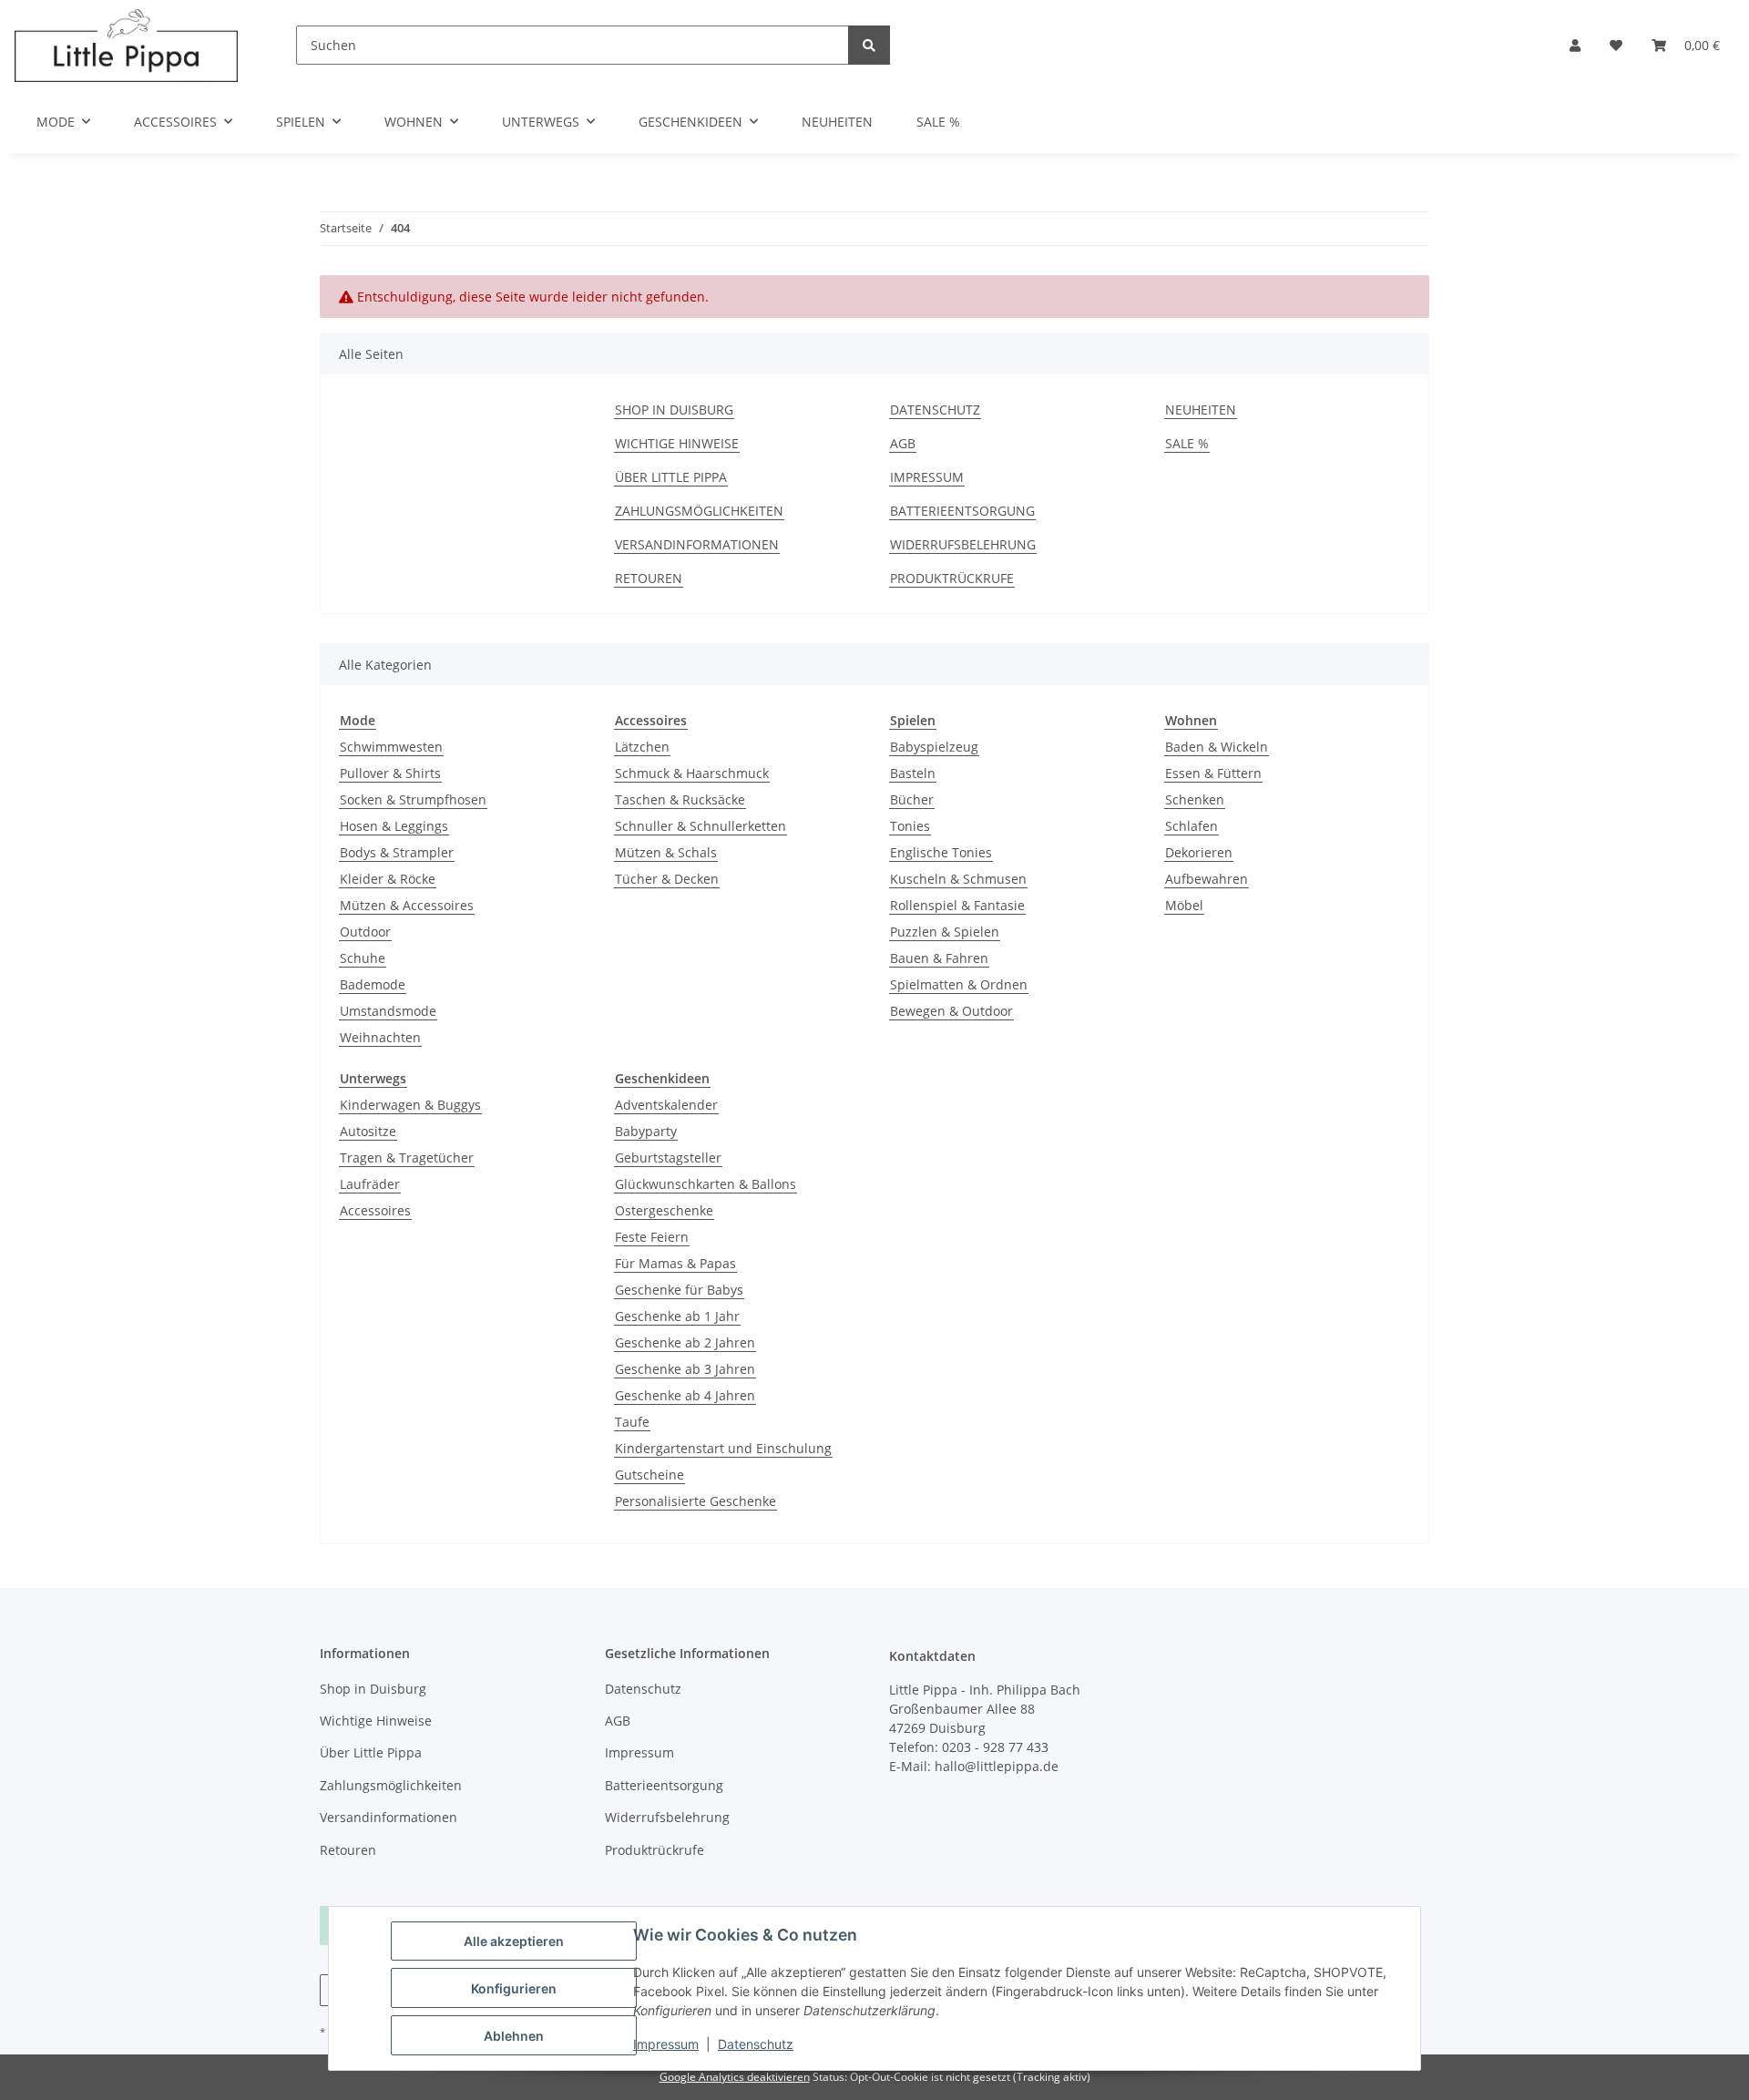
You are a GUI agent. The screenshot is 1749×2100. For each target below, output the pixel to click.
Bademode (373, 984)
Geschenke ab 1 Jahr (677, 1316)
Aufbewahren (1207, 879)
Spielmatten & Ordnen (959, 984)
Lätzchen (642, 747)
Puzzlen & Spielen (945, 932)
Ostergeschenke (664, 1210)
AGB (903, 443)
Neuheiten (837, 122)
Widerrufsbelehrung (963, 544)
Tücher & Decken (667, 879)
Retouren (649, 578)
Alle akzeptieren (514, 1941)
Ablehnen (514, 2036)
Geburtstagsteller (668, 1158)
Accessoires (375, 1210)
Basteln (913, 773)
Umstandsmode (388, 1011)
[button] (1575, 45)
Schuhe (363, 958)
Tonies (910, 826)
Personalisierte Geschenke (696, 1501)
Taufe (632, 1422)
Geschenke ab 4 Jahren (685, 1395)
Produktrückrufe (952, 578)
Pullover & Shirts (390, 773)
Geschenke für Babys (679, 1290)
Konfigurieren (514, 1988)
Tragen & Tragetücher (407, 1158)
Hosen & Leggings (394, 826)
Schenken (1195, 799)
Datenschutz (756, 2044)
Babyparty (646, 1131)
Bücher (912, 799)
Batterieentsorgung (962, 511)
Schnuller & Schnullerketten (701, 826)
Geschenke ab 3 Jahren (685, 1369)
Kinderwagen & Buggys (410, 1105)
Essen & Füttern (1213, 773)
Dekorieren (1199, 852)
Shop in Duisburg (674, 410)
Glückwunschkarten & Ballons (706, 1184)
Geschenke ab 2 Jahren (685, 1342)
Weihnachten (380, 1037)
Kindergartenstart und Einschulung (723, 1448)
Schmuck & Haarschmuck (692, 773)
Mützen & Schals (666, 852)
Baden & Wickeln (1217, 747)
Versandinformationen (697, 544)
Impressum (666, 2044)
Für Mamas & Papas (675, 1263)
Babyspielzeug (934, 747)
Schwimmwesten (391, 747)
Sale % (938, 122)
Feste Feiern (652, 1237)
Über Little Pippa (671, 477)
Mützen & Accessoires (407, 905)
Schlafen (1192, 826)
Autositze (368, 1131)
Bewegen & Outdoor (951, 1011)
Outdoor (365, 932)
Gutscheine (649, 1475)
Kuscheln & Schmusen (958, 879)
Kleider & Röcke (388, 879)
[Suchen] (869, 45)
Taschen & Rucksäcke (680, 799)
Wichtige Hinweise (677, 443)
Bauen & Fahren (939, 958)
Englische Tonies (941, 852)
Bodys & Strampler (397, 852)
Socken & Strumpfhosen (413, 799)
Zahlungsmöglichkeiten (699, 511)
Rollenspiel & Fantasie (957, 905)
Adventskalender (666, 1105)
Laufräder (370, 1184)
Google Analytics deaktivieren (735, 2077)
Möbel (1184, 905)
